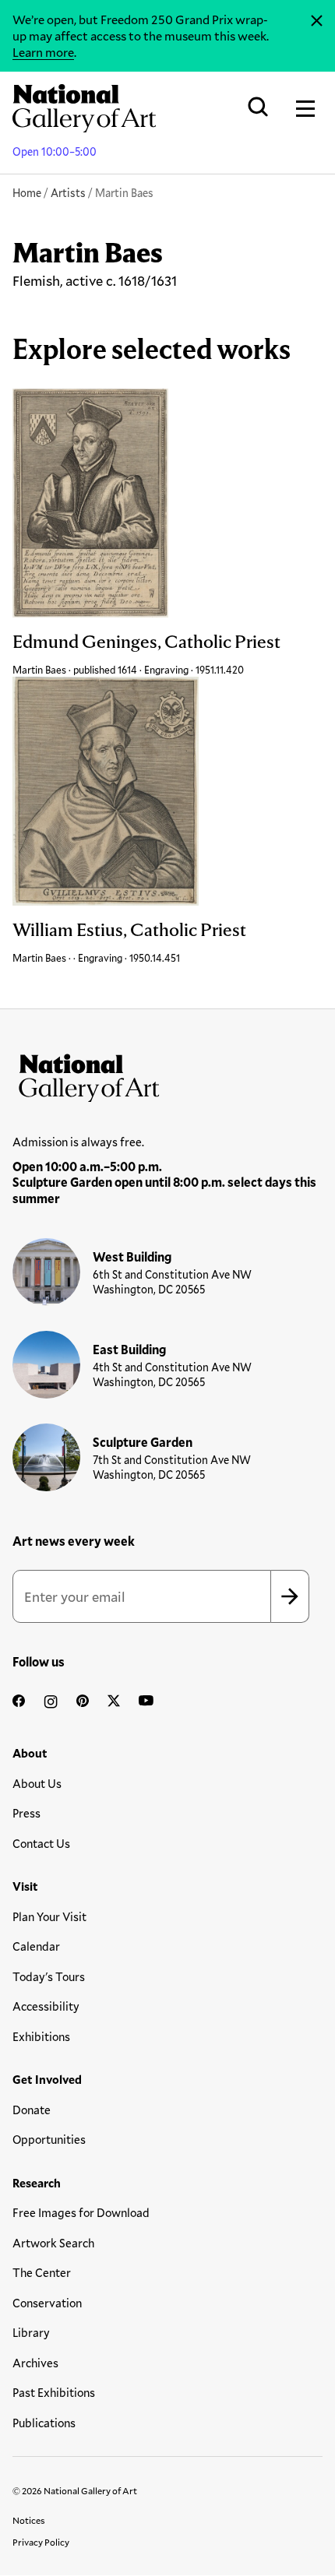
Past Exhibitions (54, 2392)
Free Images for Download (81, 2212)
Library (31, 2332)
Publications (44, 2423)
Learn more (43, 52)
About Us (37, 1783)
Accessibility (46, 2006)
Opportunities (49, 2139)
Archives (35, 2363)
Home (27, 193)
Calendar (36, 1946)
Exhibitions (41, 2036)
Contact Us (41, 1843)
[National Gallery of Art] (167, 1075)
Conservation (47, 2303)
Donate (32, 2110)
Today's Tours (49, 1976)
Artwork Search (53, 2243)
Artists (68, 193)
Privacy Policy (41, 2542)
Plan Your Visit (49, 1916)
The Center (42, 2272)
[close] (317, 21)
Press (26, 1813)
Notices (29, 2520)
